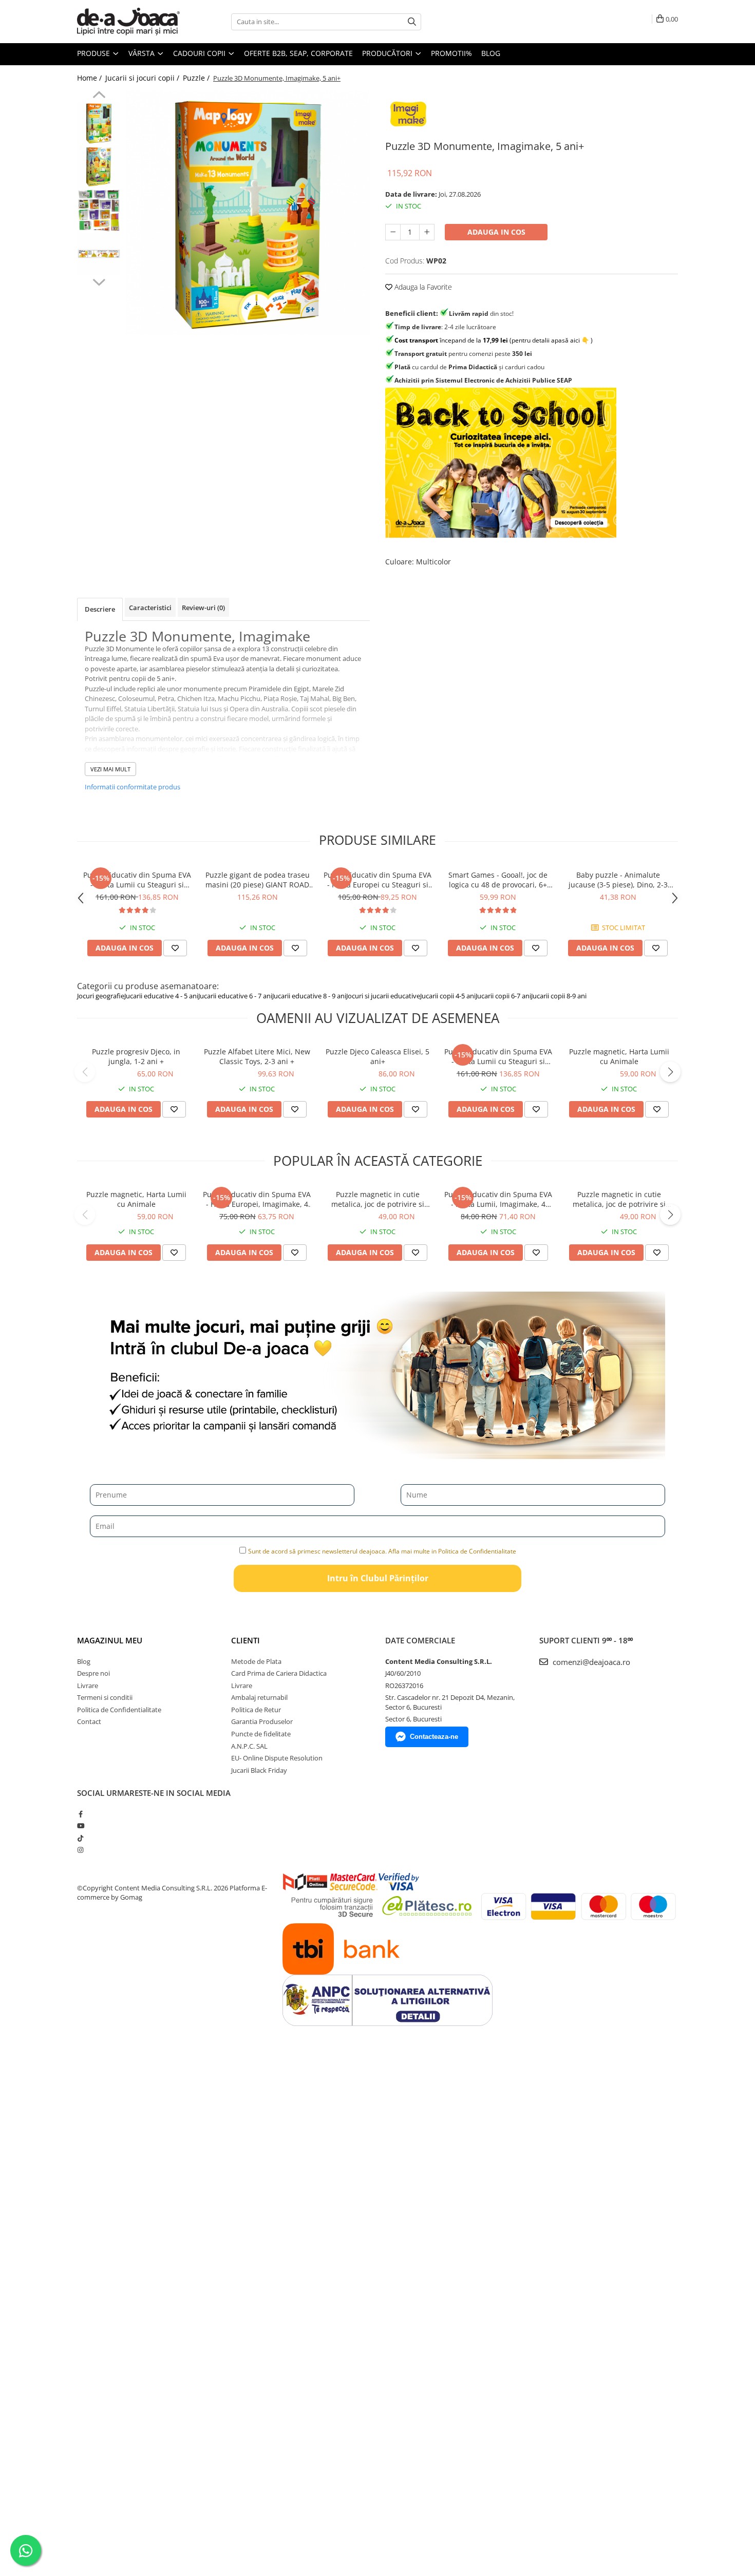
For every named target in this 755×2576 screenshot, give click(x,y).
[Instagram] (80, 1850)
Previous (99, 96)
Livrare (88, 1685)
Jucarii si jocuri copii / (143, 78)
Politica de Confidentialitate (119, 1710)
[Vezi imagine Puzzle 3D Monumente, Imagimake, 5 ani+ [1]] (99, 167)
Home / (90, 78)
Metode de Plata (256, 1661)
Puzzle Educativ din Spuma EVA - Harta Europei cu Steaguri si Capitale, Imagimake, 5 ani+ (377, 880)
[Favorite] (174, 1109)
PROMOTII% (451, 53)
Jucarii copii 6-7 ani (503, 996)
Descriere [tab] (100, 609)
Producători (388, 53)
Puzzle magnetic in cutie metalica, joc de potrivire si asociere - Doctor (619, 1199)
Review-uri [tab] (203, 608)
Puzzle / (197, 78)
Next (99, 281)
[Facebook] (80, 1814)
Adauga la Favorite (422, 287)
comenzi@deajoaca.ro (590, 1662)
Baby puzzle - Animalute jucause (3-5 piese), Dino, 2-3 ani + (618, 880)
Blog (491, 53)
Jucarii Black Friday (259, 1770)
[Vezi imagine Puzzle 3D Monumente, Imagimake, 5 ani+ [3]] (99, 254)
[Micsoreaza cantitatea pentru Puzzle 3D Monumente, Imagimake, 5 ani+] (393, 232)
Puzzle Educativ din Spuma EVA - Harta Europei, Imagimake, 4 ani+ (257, 1199)
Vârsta (143, 53)
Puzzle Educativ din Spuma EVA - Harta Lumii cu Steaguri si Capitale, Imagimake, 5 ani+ (137, 880)
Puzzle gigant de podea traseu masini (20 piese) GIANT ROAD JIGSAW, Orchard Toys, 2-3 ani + (257, 880)
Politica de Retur (256, 1710)
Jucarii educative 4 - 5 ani (161, 996)
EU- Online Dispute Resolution (277, 1758)
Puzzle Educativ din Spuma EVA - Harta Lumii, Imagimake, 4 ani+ (498, 1199)
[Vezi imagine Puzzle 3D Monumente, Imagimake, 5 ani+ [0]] (99, 123)
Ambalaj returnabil (259, 1697)
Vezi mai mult (110, 769)
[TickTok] (80, 1838)
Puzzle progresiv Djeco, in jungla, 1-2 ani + (136, 1056)
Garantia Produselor (262, 1721)
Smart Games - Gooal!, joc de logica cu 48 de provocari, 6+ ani (498, 880)
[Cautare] (412, 22)
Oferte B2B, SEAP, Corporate (298, 53)
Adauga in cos (496, 232)
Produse (95, 53)
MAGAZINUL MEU (110, 1640)
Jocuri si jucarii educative (383, 996)
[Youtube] (80, 1826)
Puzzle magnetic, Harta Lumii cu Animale (619, 1056)
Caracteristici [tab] (150, 608)
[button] (85, 1072)
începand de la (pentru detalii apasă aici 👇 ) (494, 340)
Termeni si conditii (105, 1697)
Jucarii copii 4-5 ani (448, 996)
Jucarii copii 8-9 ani (559, 996)
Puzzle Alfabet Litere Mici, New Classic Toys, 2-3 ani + (257, 1056)
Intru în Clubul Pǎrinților (378, 1578)
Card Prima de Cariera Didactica (279, 1673)
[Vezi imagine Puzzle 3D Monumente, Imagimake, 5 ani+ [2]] (99, 210)
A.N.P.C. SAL (249, 1746)
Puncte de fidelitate (261, 1734)
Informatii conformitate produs (133, 787)
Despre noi (93, 1673)
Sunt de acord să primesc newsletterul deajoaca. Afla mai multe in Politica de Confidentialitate (382, 1551)
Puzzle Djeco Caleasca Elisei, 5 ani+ (377, 1056)
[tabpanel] (248, 213)
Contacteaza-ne (434, 1737)
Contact (89, 1721)
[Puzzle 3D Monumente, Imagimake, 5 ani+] (248, 213)
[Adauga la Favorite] (175, 948)
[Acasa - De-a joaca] (128, 22)
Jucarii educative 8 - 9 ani (309, 996)
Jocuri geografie (101, 996)
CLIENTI (246, 1640)
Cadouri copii (200, 53)
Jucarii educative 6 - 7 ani (235, 996)
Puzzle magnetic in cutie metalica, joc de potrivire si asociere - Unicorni (378, 1199)
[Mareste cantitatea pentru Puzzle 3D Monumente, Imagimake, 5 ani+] (427, 232)
